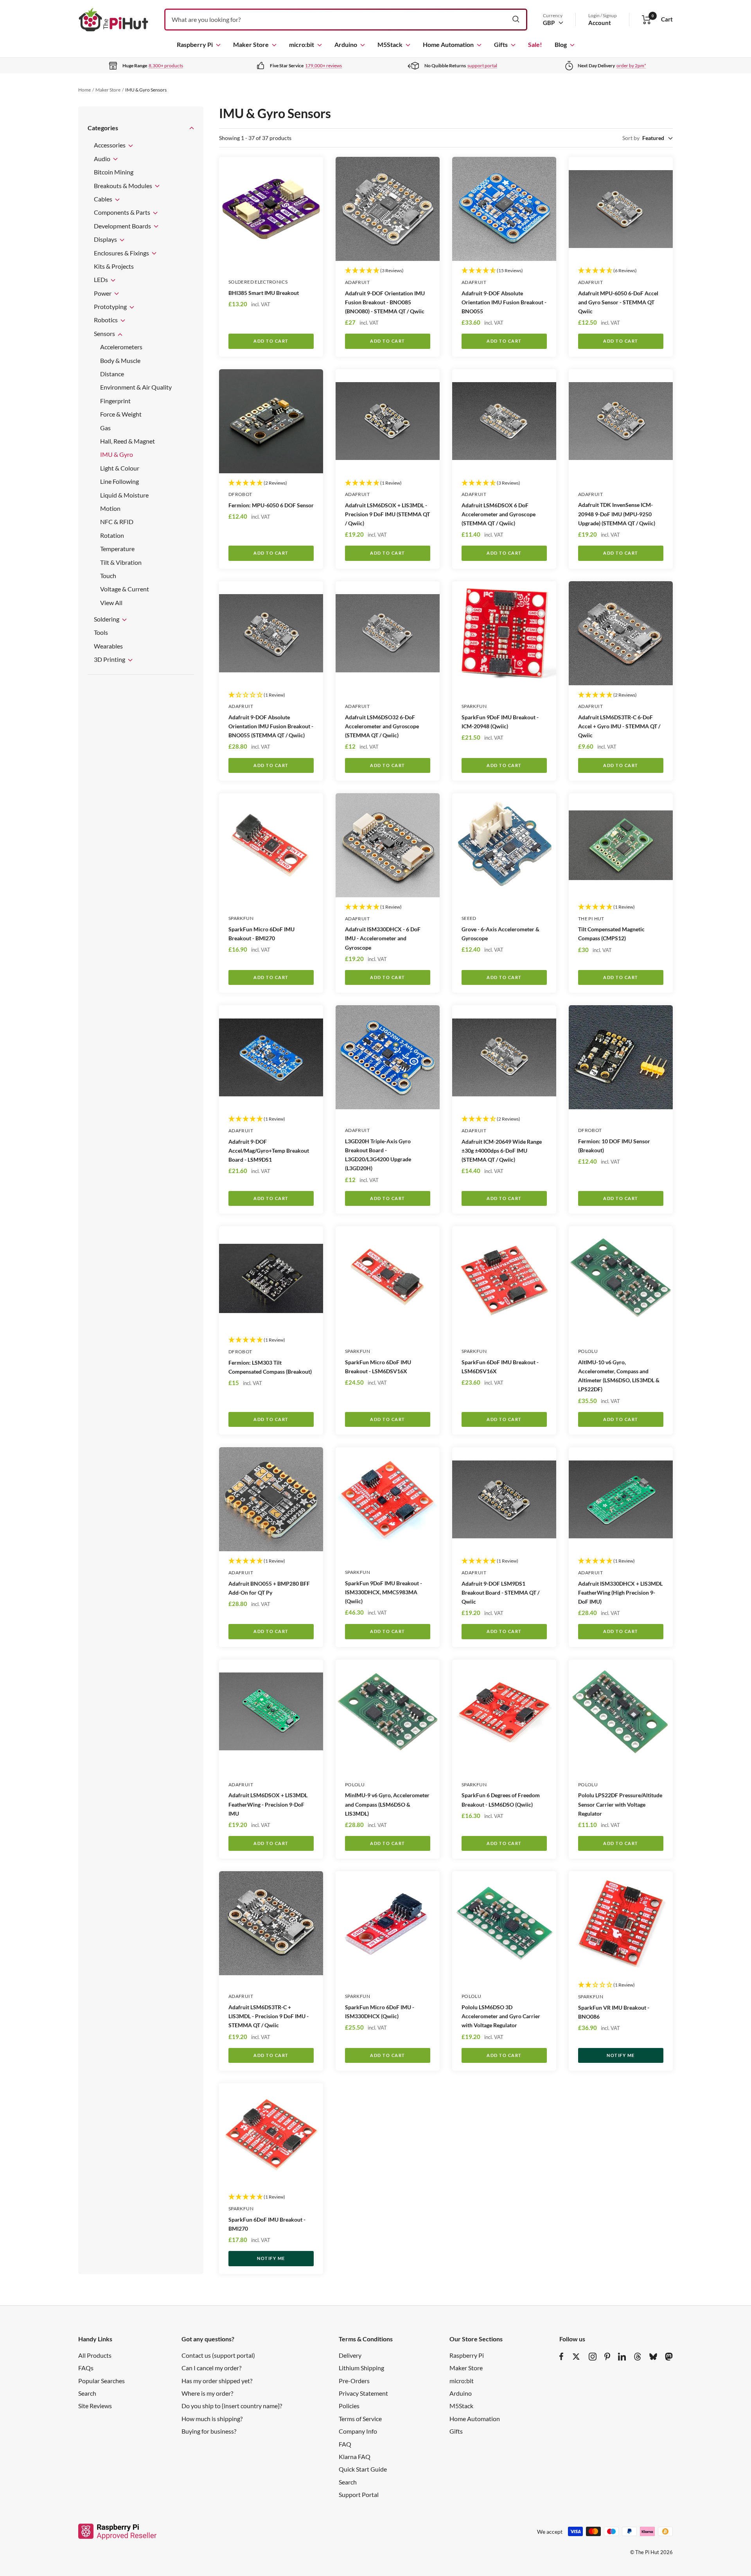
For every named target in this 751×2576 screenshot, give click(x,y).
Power (103, 293)
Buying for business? (209, 2431)
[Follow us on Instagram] (593, 2357)
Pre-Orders (354, 2381)
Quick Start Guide (363, 2469)
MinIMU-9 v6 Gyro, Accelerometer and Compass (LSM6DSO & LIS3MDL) (387, 1804)
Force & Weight (121, 414)
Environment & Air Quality (136, 387)
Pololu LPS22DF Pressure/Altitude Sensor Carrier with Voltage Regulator (620, 1804)
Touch (108, 576)
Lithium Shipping (361, 2368)
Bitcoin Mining (114, 172)
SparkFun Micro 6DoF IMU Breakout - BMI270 (261, 934)
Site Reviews (95, 2406)
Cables (104, 199)
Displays (106, 239)
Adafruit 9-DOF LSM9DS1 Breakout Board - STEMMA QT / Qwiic (500, 1592)
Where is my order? (207, 2393)
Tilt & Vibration (121, 562)
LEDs (102, 279)
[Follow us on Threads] (638, 2357)
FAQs (86, 2368)
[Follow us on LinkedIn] (622, 2357)
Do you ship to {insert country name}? (232, 2406)
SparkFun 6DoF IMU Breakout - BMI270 (267, 2224)
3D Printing (110, 659)
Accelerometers (121, 347)
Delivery (350, 2355)
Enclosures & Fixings (122, 252)
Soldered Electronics (258, 282)
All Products (95, 2355)
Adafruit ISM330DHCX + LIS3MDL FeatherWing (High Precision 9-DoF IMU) (620, 1592)
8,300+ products (166, 66)
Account (600, 23)
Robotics (106, 320)
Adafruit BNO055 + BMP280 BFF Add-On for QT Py (269, 1588)
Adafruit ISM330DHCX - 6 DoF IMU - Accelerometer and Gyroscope (383, 938)
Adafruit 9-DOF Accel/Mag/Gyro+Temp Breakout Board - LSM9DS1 (269, 1151)
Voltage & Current (125, 589)
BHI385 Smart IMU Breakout (264, 293)
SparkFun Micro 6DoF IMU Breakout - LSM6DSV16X (378, 1367)
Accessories (110, 145)
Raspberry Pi (195, 44)
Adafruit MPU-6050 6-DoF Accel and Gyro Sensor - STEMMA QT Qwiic (618, 302)
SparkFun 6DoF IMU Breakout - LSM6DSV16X (500, 1367)
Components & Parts (123, 212)
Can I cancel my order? (211, 2368)
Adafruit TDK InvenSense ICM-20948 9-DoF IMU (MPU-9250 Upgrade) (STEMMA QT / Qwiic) (617, 514)
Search (87, 2393)
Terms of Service (360, 2419)
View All (111, 602)
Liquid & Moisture (124, 495)
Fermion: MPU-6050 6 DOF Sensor (271, 505)
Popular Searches (102, 2381)
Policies (349, 2406)
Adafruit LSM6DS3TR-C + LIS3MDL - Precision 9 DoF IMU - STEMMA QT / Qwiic (269, 2016)
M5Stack (390, 44)
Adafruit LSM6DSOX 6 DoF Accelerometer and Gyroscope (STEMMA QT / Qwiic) (499, 514)
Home (84, 90)
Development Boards (123, 225)
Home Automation (448, 44)
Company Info (358, 2431)
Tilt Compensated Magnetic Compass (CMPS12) (611, 934)
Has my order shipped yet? (217, 2381)
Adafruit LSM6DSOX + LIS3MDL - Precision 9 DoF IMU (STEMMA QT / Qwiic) (387, 514)
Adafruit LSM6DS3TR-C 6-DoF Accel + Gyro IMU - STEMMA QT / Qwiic (619, 726)
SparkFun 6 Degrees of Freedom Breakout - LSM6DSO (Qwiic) (501, 1800)
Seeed (469, 918)
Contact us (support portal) (218, 2355)
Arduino (346, 44)
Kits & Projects (114, 266)
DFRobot (240, 494)
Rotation (112, 535)
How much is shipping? (212, 2419)
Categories (103, 128)
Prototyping (111, 306)
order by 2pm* (631, 66)
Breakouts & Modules (124, 185)
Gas (105, 427)
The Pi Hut (591, 919)
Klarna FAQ (355, 2457)
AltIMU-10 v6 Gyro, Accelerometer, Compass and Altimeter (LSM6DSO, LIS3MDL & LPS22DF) (619, 1376)
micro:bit (302, 44)
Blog (561, 44)
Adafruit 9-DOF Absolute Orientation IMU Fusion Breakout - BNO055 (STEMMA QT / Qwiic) (271, 726)
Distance (112, 374)
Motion (110, 508)
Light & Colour (120, 468)
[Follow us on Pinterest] (607, 2357)
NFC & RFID (117, 522)
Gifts (501, 44)
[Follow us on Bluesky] (653, 2357)
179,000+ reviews (323, 66)
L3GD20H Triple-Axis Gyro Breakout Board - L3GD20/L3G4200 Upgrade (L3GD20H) (378, 1155)
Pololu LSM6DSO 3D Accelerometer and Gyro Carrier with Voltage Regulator (501, 2016)
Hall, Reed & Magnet (128, 441)
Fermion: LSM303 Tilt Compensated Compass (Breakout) (270, 1367)
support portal (482, 66)
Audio (103, 158)
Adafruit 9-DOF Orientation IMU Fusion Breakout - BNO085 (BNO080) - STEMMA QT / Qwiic (385, 302)
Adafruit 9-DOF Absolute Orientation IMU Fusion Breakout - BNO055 (504, 302)
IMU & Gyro (117, 454)
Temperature (117, 549)
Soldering (107, 619)
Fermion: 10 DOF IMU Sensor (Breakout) (614, 1146)
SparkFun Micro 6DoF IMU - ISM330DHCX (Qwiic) (380, 2012)
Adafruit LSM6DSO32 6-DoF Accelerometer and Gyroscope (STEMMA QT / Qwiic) (382, 726)
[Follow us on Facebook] (561, 2357)
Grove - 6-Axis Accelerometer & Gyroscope (500, 934)
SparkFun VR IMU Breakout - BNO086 (614, 2012)
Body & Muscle (120, 360)
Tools (101, 632)
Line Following (119, 481)
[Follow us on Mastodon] (669, 2357)
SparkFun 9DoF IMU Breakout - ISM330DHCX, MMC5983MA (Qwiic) (384, 1592)
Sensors (105, 333)
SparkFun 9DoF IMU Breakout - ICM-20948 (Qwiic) (500, 722)
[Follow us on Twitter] (576, 2357)
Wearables (108, 646)
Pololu (588, 1351)
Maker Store (251, 44)
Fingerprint (115, 401)
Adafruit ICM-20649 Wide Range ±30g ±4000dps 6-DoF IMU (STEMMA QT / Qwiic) (502, 1151)
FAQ (345, 2444)
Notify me (621, 2055)
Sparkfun (474, 706)
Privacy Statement (363, 2393)
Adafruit (357, 282)
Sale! (535, 44)
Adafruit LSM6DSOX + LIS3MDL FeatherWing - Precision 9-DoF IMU (268, 1804)
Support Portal (359, 2494)
